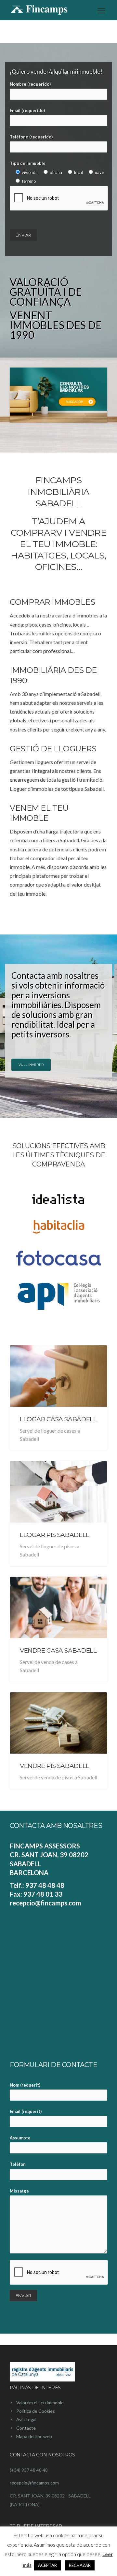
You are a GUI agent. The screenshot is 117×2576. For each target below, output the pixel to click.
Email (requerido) (27, 110)
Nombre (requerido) (30, 84)
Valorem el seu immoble (40, 2402)
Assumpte (20, 2138)
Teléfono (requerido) (31, 137)
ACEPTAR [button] (47, 2565)
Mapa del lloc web (34, 2436)
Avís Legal (26, 2419)
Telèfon (18, 2164)
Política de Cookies (36, 2411)
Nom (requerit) (25, 2085)
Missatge (19, 2191)
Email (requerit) (26, 2111)
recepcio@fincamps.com (34, 2483)
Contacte (26, 2428)
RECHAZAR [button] (80, 2565)
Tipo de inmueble (57, 172)
